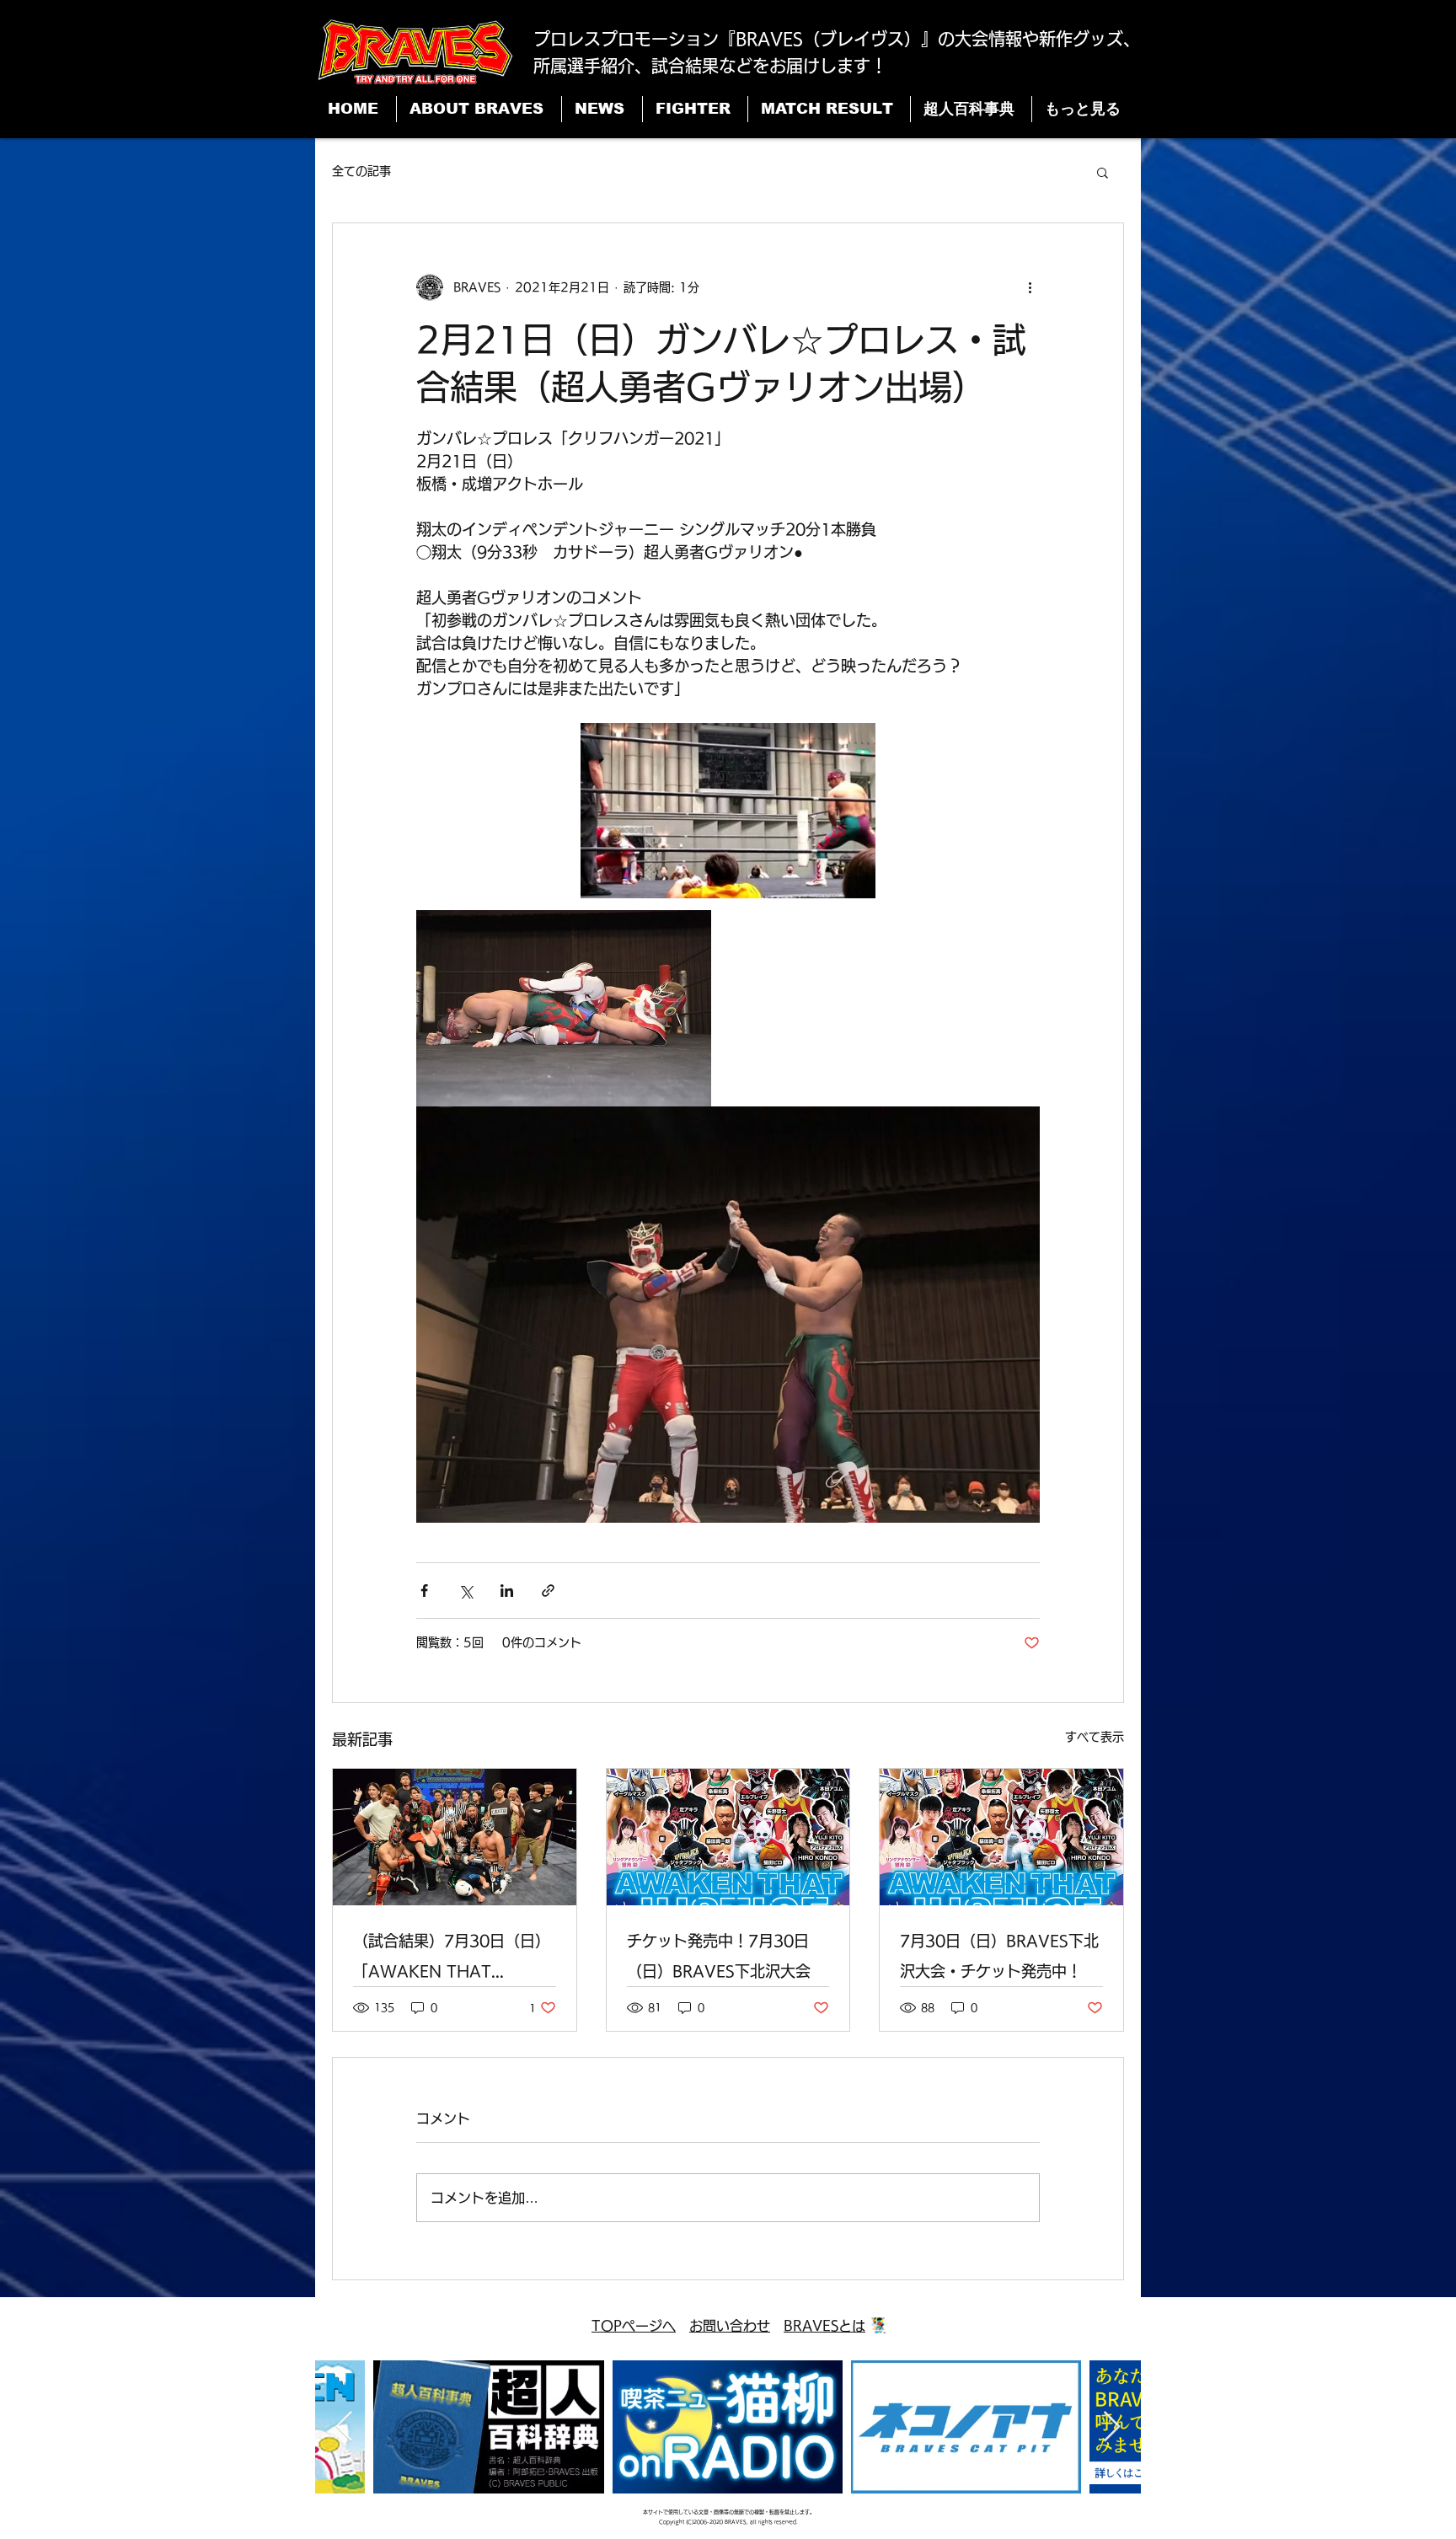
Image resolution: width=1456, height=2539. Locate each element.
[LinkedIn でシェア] (507, 1591)
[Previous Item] (344, 2427)
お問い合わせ (730, 2326)
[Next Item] (1112, 2427)
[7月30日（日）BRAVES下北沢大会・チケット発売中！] (1001, 1837)
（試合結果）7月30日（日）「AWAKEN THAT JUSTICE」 (452, 1960)
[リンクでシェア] (548, 1591)
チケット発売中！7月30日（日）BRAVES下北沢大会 (719, 1956)
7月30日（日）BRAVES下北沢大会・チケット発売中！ (999, 1956)
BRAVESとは (824, 2326)
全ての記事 (361, 171)
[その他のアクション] (1030, 287)
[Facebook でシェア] (424, 1591)
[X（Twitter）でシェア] (466, 1591)
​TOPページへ (634, 2326)
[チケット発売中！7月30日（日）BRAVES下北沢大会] (728, 1837)
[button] (1103, 172)
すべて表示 (1095, 1737)
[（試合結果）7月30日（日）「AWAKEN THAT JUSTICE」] (455, 1837)
